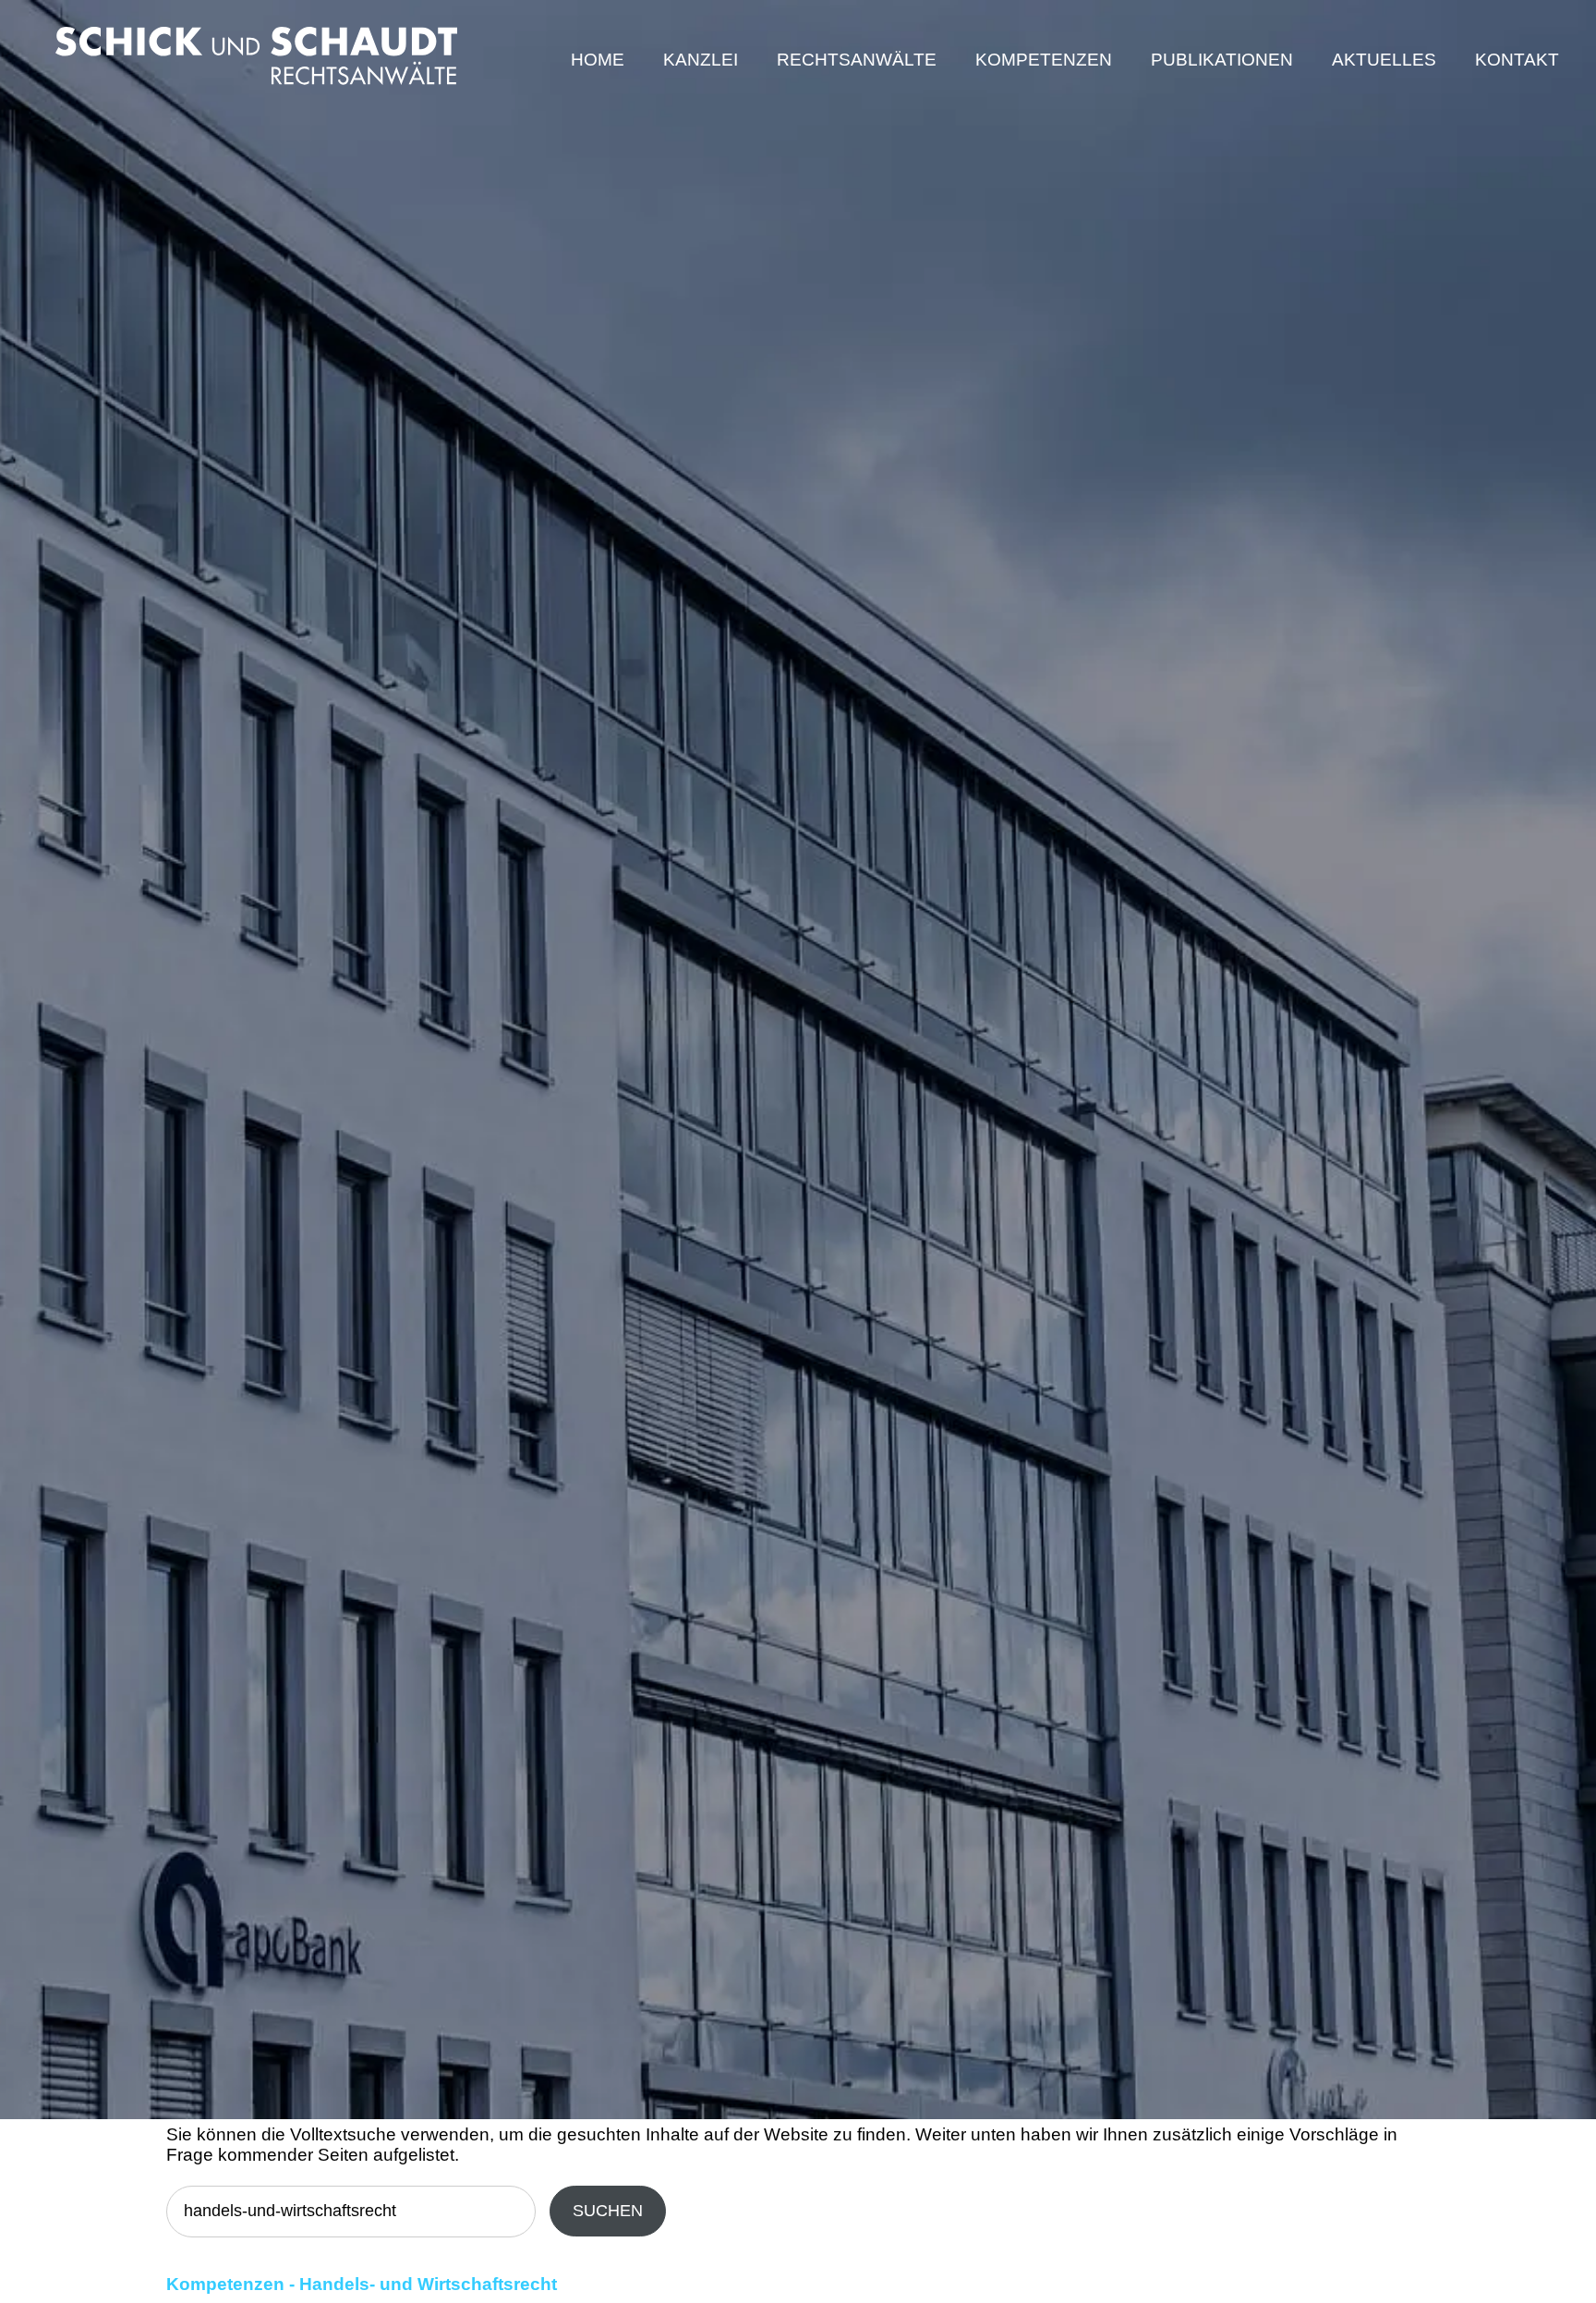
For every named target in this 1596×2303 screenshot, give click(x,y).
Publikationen (1222, 60)
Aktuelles (1384, 60)
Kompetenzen (1044, 60)
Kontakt (1517, 60)
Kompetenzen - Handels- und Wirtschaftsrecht (362, 2284)
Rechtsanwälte (857, 60)
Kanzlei (701, 60)
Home (598, 60)
